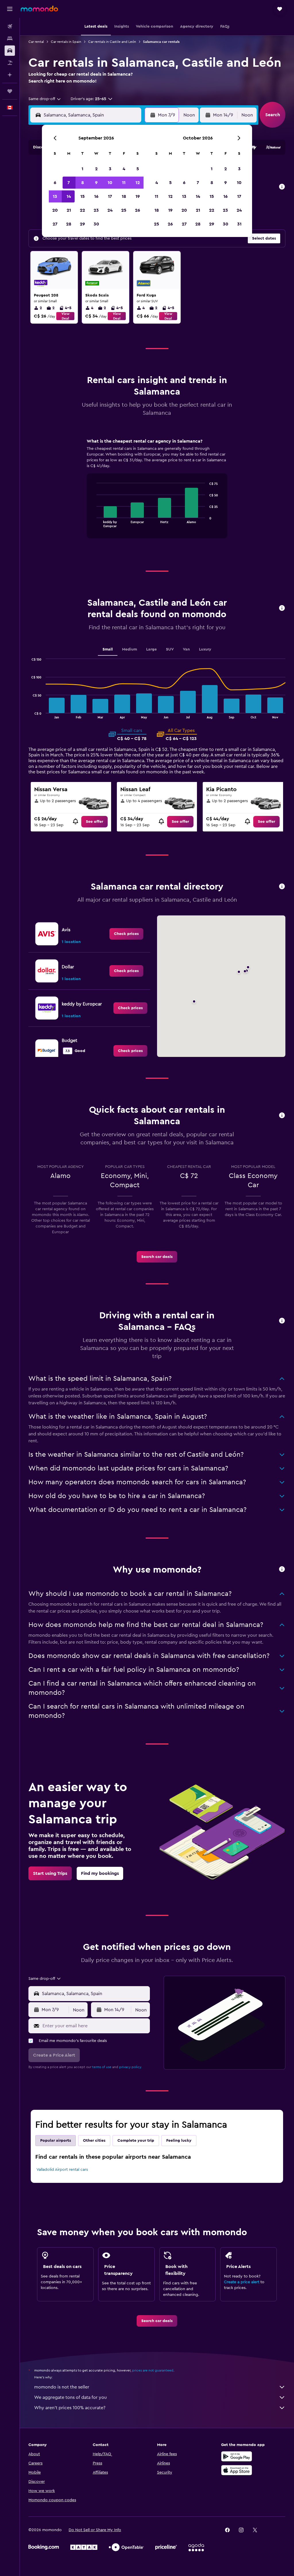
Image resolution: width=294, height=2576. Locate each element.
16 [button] (96, 196)
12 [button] (138, 183)
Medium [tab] (129, 649)
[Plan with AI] (10, 75)
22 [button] (82, 210)
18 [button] (124, 196)
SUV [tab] (170, 649)
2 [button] (96, 169)
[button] (10, 9)
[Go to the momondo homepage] (39, 9)
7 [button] (69, 183)
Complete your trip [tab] (136, 2141)
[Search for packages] (10, 63)
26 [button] (138, 210)
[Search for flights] (10, 26)
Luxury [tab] (205, 649)
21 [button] (69, 210)
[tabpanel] (157, 494)
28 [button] (69, 224)
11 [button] (124, 183)
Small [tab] (108, 649)
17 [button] (110, 196)
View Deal (65, 316)
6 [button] (55, 183)
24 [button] (110, 210)
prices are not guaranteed (153, 2370)
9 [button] (96, 183)
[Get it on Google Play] (237, 2456)
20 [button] (55, 210)
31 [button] (239, 224)
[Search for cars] (10, 51)
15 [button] (83, 196)
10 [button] (110, 183)
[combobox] (45, 99)
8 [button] (83, 183)
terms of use (102, 2067)
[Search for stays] (10, 39)
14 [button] (69, 196)
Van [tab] (186, 649)
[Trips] (10, 91)
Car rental (36, 42)
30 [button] (96, 224)
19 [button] (138, 196)
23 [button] (96, 210)
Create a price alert (242, 2282)
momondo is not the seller (62, 2387)
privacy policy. (130, 2067)
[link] (94, 822)
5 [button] (138, 169)
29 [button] (82, 224)
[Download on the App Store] (237, 2470)
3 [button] (110, 169)
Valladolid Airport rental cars (62, 2170)
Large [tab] (151, 649)
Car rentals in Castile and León (112, 42)
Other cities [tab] (94, 2141)
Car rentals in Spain (66, 42)
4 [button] (124, 169)
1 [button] (82, 169)
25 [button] (124, 210)
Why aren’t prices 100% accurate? (70, 2408)
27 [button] (55, 224)
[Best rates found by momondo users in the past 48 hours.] (282, 187)
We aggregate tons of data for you (70, 2397)
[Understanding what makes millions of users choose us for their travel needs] (282, 1570)
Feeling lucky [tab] (179, 2141)
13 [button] (55, 196)
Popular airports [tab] (56, 2141)
